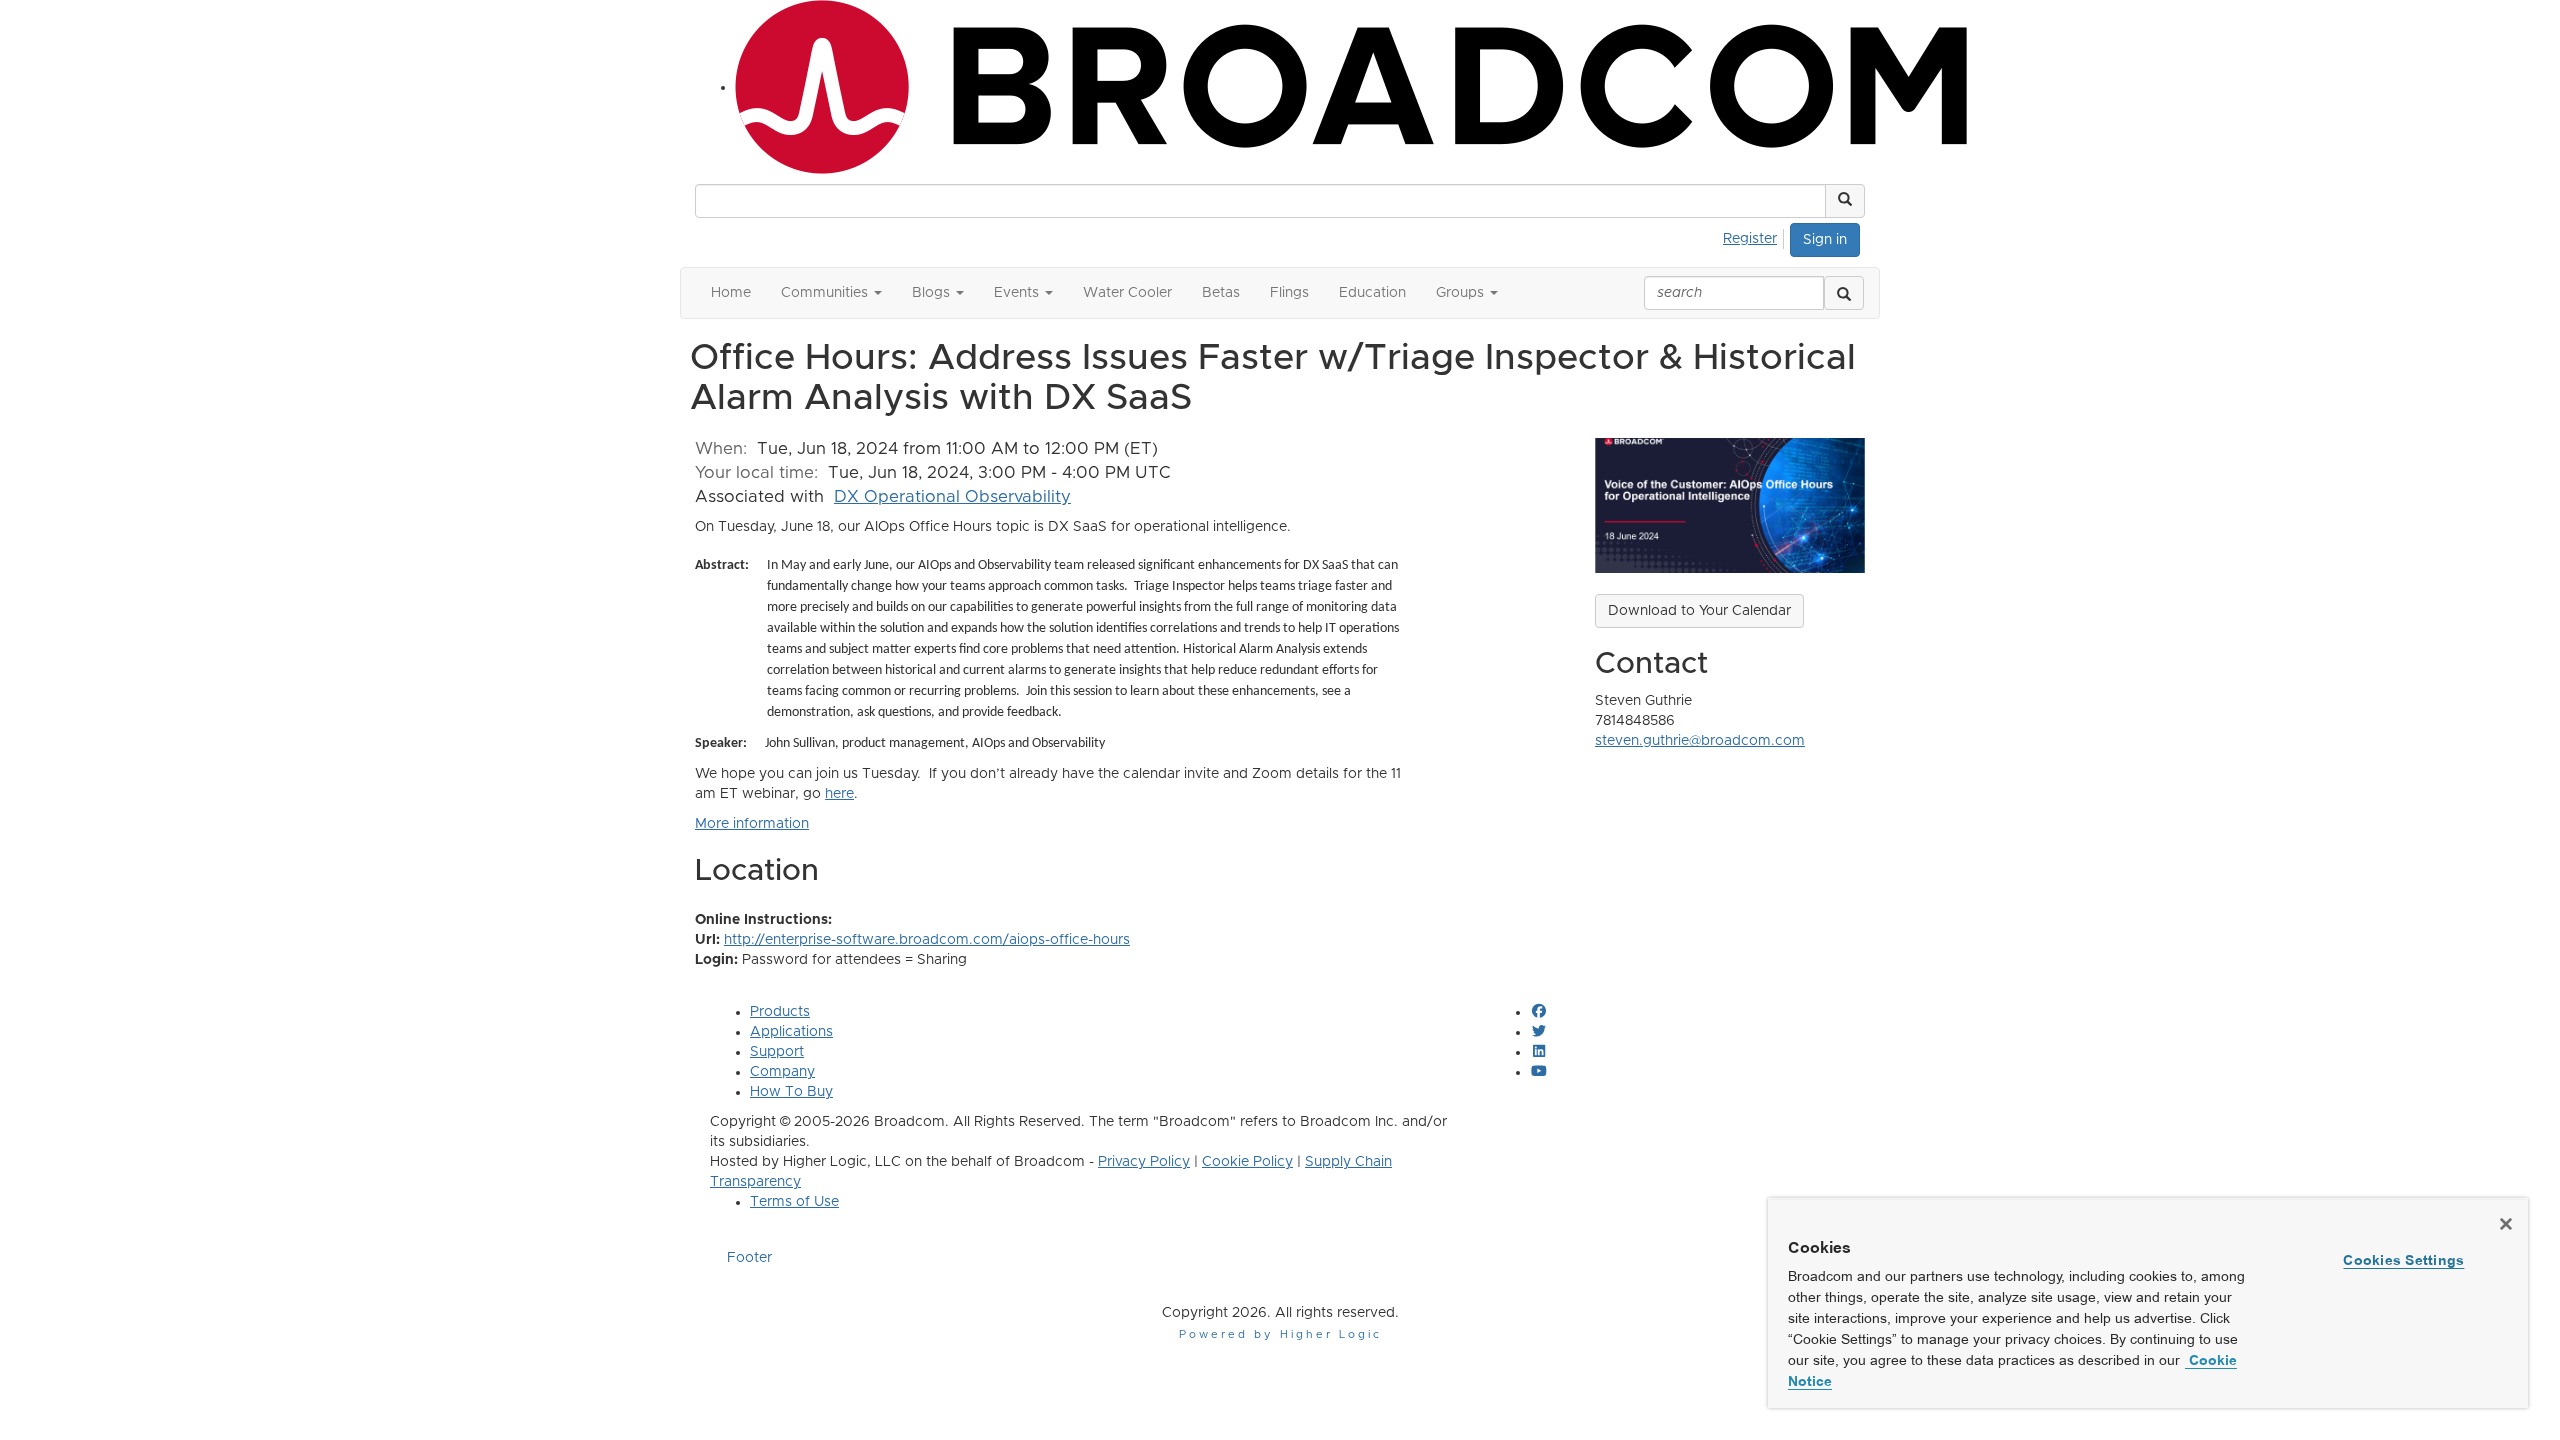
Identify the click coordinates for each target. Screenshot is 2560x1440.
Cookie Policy (1247, 1162)
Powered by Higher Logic (1280, 1334)
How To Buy (791, 1092)
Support (777, 1052)
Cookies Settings (2403, 1260)
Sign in (1825, 240)
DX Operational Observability (952, 497)
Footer (749, 1258)
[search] (1844, 293)
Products (780, 1012)
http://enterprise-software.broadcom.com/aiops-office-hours (927, 940)
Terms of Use (794, 1202)
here (839, 794)
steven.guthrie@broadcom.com (1700, 741)
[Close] (2506, 1224)
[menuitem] (1755, 236)
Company (782, 1072)
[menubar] (1755, 236)
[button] (1845, 201)
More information (752, 824)
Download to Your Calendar (1699, 611)
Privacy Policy (1144, 1162)
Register (1750, 239)
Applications (791, 1032)
